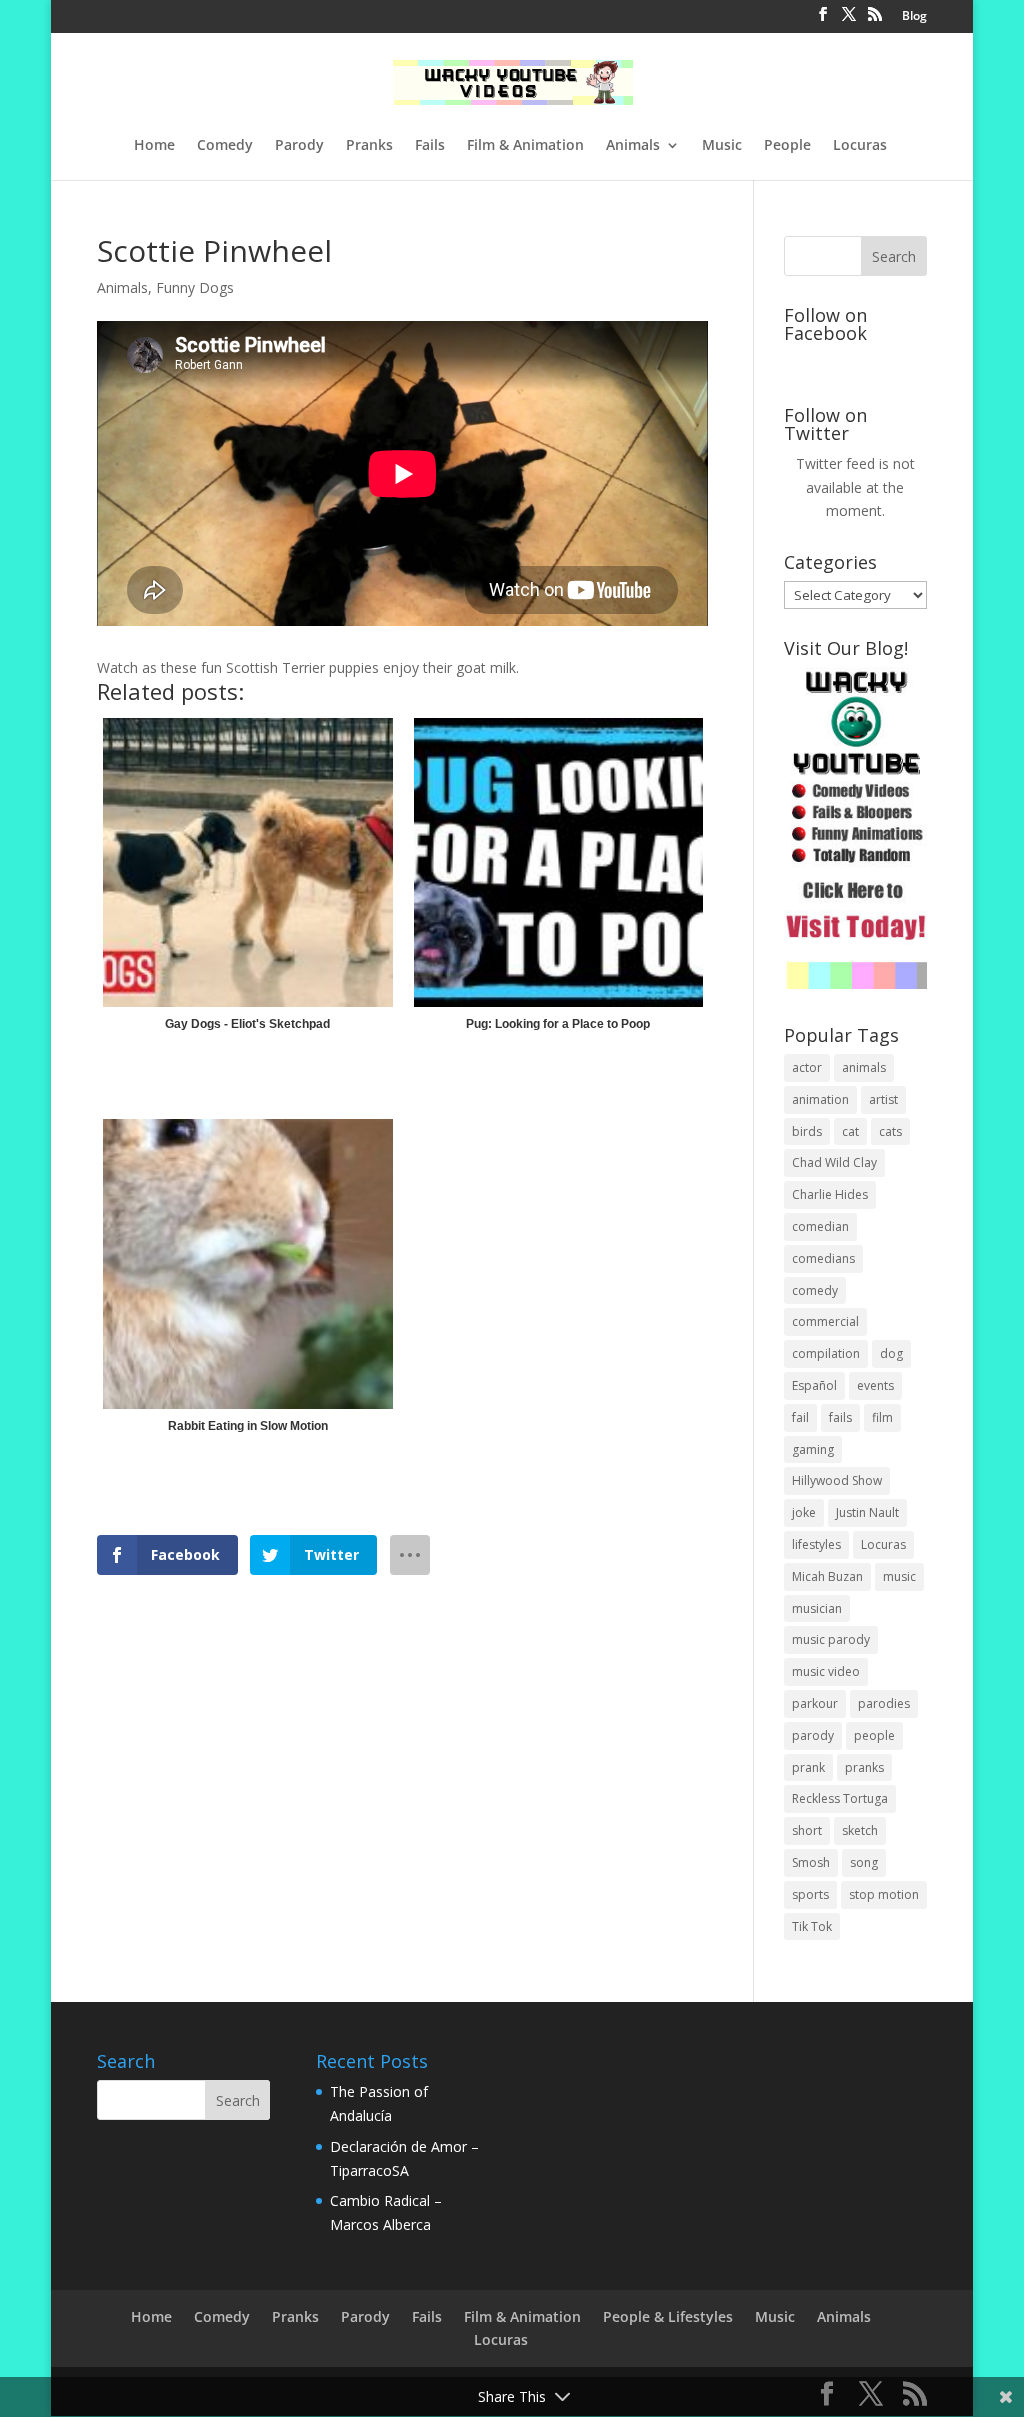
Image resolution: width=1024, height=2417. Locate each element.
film (882, 1417)
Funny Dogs (195, 287)
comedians (823, 1258)
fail (800, 1417)
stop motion (884, 1894)
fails (840, 1417)
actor (807, 1067)
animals (864, 1067)
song (864, 1862)
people (874, 1735)
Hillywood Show (837, 1480)
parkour (815, 1703)
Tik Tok (812, 1926)
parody (813, 1735)
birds (807, 1131)
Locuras (860, 146)
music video (826, 1671)
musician (817, 1608)
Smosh (811, 1862)
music (899, 1576)
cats (890, 1131)
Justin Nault (867, 1512)
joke (804, 1512)
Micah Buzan (827, 1576)
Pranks (369, 146)
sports (810, 1894)
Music (722, 146)
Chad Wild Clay (834, 1162)
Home (154, 146)
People (787, 146)
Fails (430, 146)
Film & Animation (525, 146)
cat (850, 1131)
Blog (914, 17)
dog (891, 1353)
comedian (820, 1226)
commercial (825, 1321)
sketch (860, 1830)
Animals (633, 146)
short (807, 1830)
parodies (884, 1703)
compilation (826, 1353)
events (875, 1385)
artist (883, 1099)
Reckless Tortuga (840, 1798)
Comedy (225, 146)
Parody (299, 146)
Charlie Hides (830, 1194)
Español (814, 1385)
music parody (831, 1639)
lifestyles (816, 1544)
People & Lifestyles (668, 2316)
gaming (813, 1449)
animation (820, 1099)
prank (808, 1767)
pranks (864, 1767)
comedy (815, 1290)
